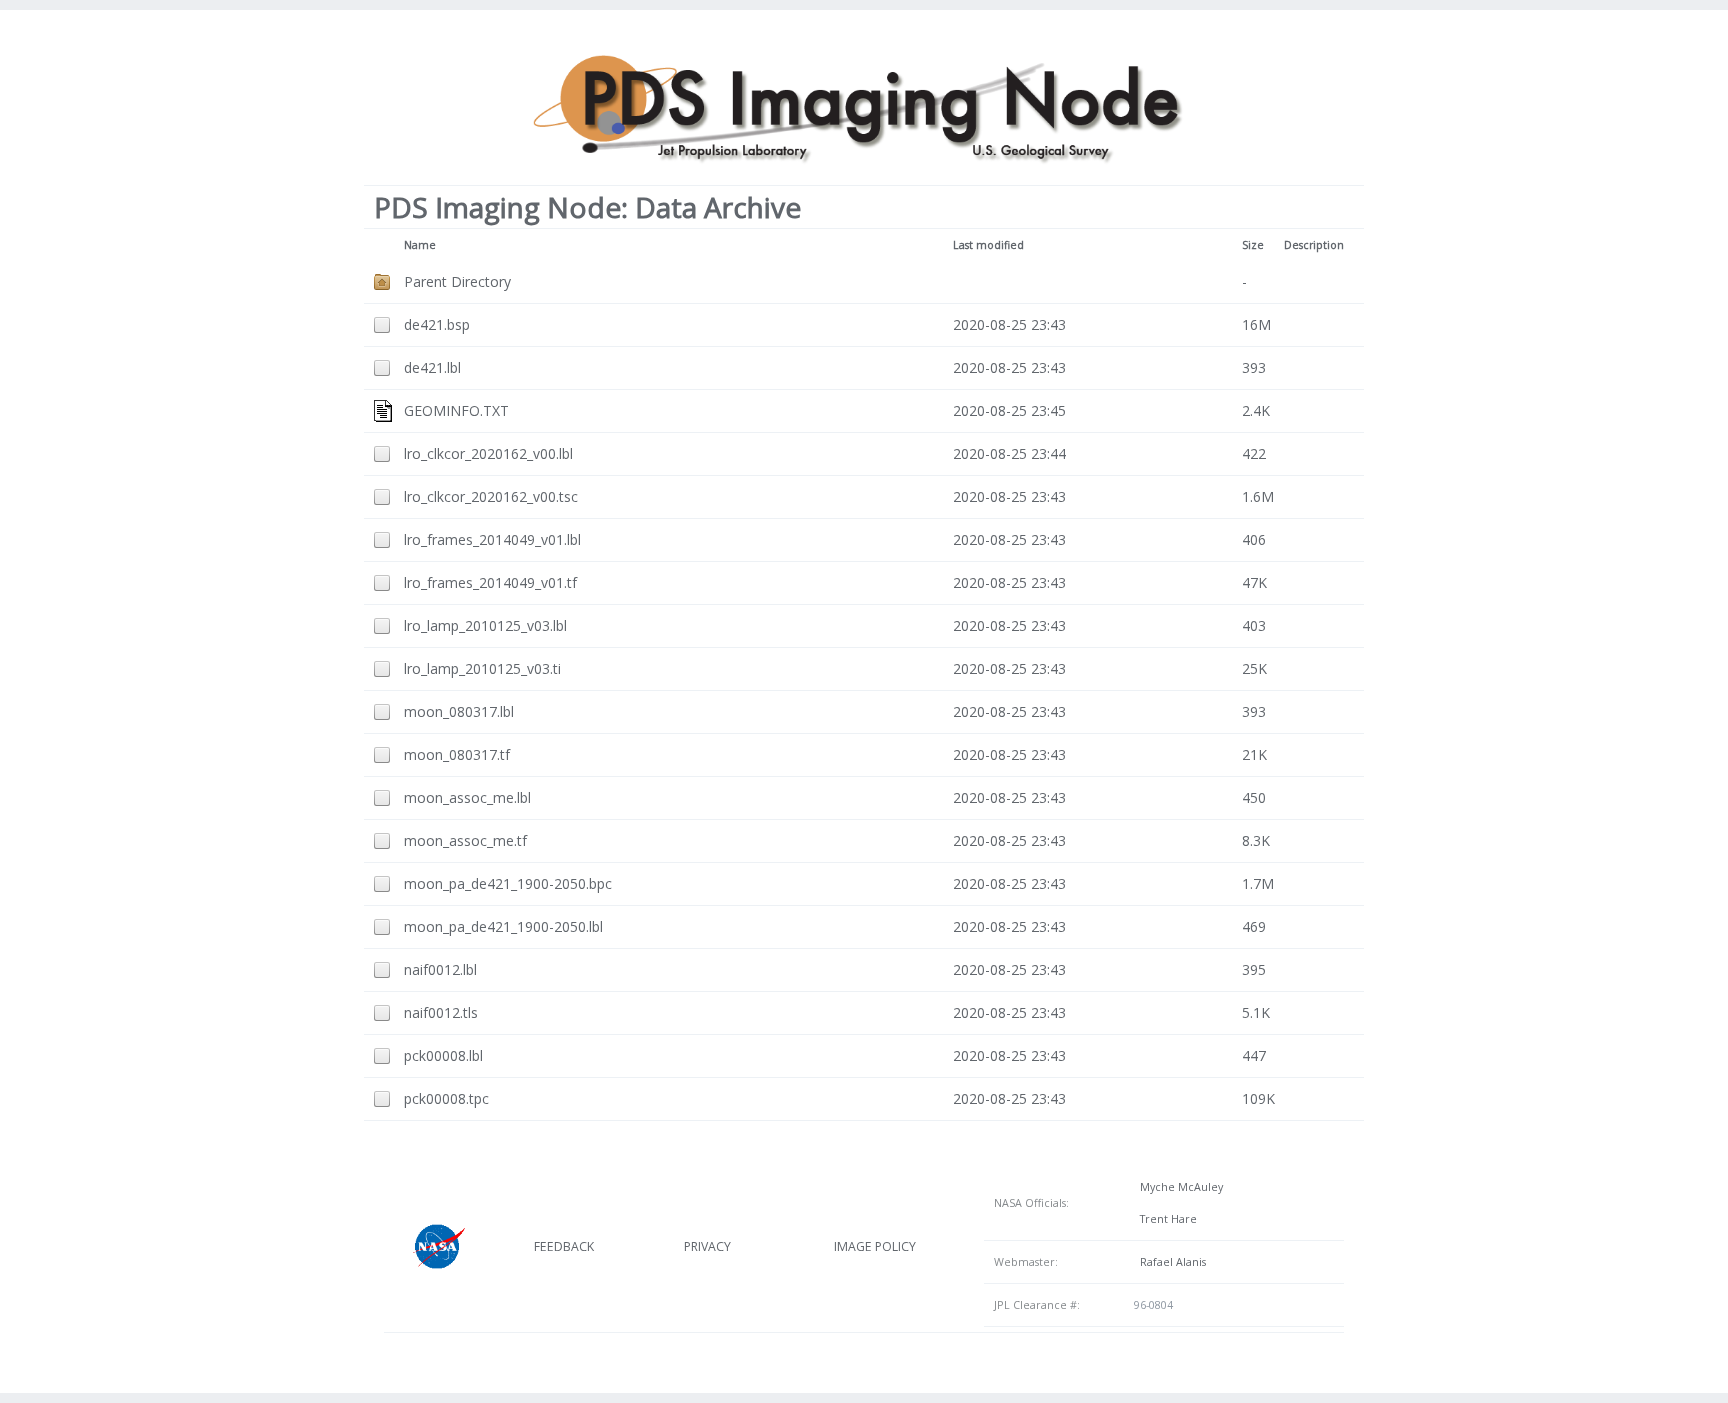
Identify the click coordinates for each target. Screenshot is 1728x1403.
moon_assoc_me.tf (465, 840)
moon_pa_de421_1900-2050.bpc (508, 883)
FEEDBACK (564, 1246)
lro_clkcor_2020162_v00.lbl (488, 453)
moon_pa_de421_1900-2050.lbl (503, 926)
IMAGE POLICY (875, 1246)
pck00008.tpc (446, 1098)
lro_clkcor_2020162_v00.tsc (491, 496)
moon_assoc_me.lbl (467, 797)
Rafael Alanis (1170, 1262)
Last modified (988, 245)
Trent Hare (1165, 1219)
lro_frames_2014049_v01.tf (490, 582)
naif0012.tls (441, 1012)
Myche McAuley (1178, 1187)
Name (420, 245)
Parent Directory (457, 281)
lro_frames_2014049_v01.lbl (492, 539)
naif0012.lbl (440, 969)
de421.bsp (437, 324)
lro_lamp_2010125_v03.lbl (485, 625)
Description (1314, 245)
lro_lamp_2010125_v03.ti (482, 668)
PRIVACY (707, 1246)
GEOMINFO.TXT (456, 410)
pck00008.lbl (443, 1055)
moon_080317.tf (457, 754)
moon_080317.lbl (459, 711)
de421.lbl (432, 367)
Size (1253, 245)
